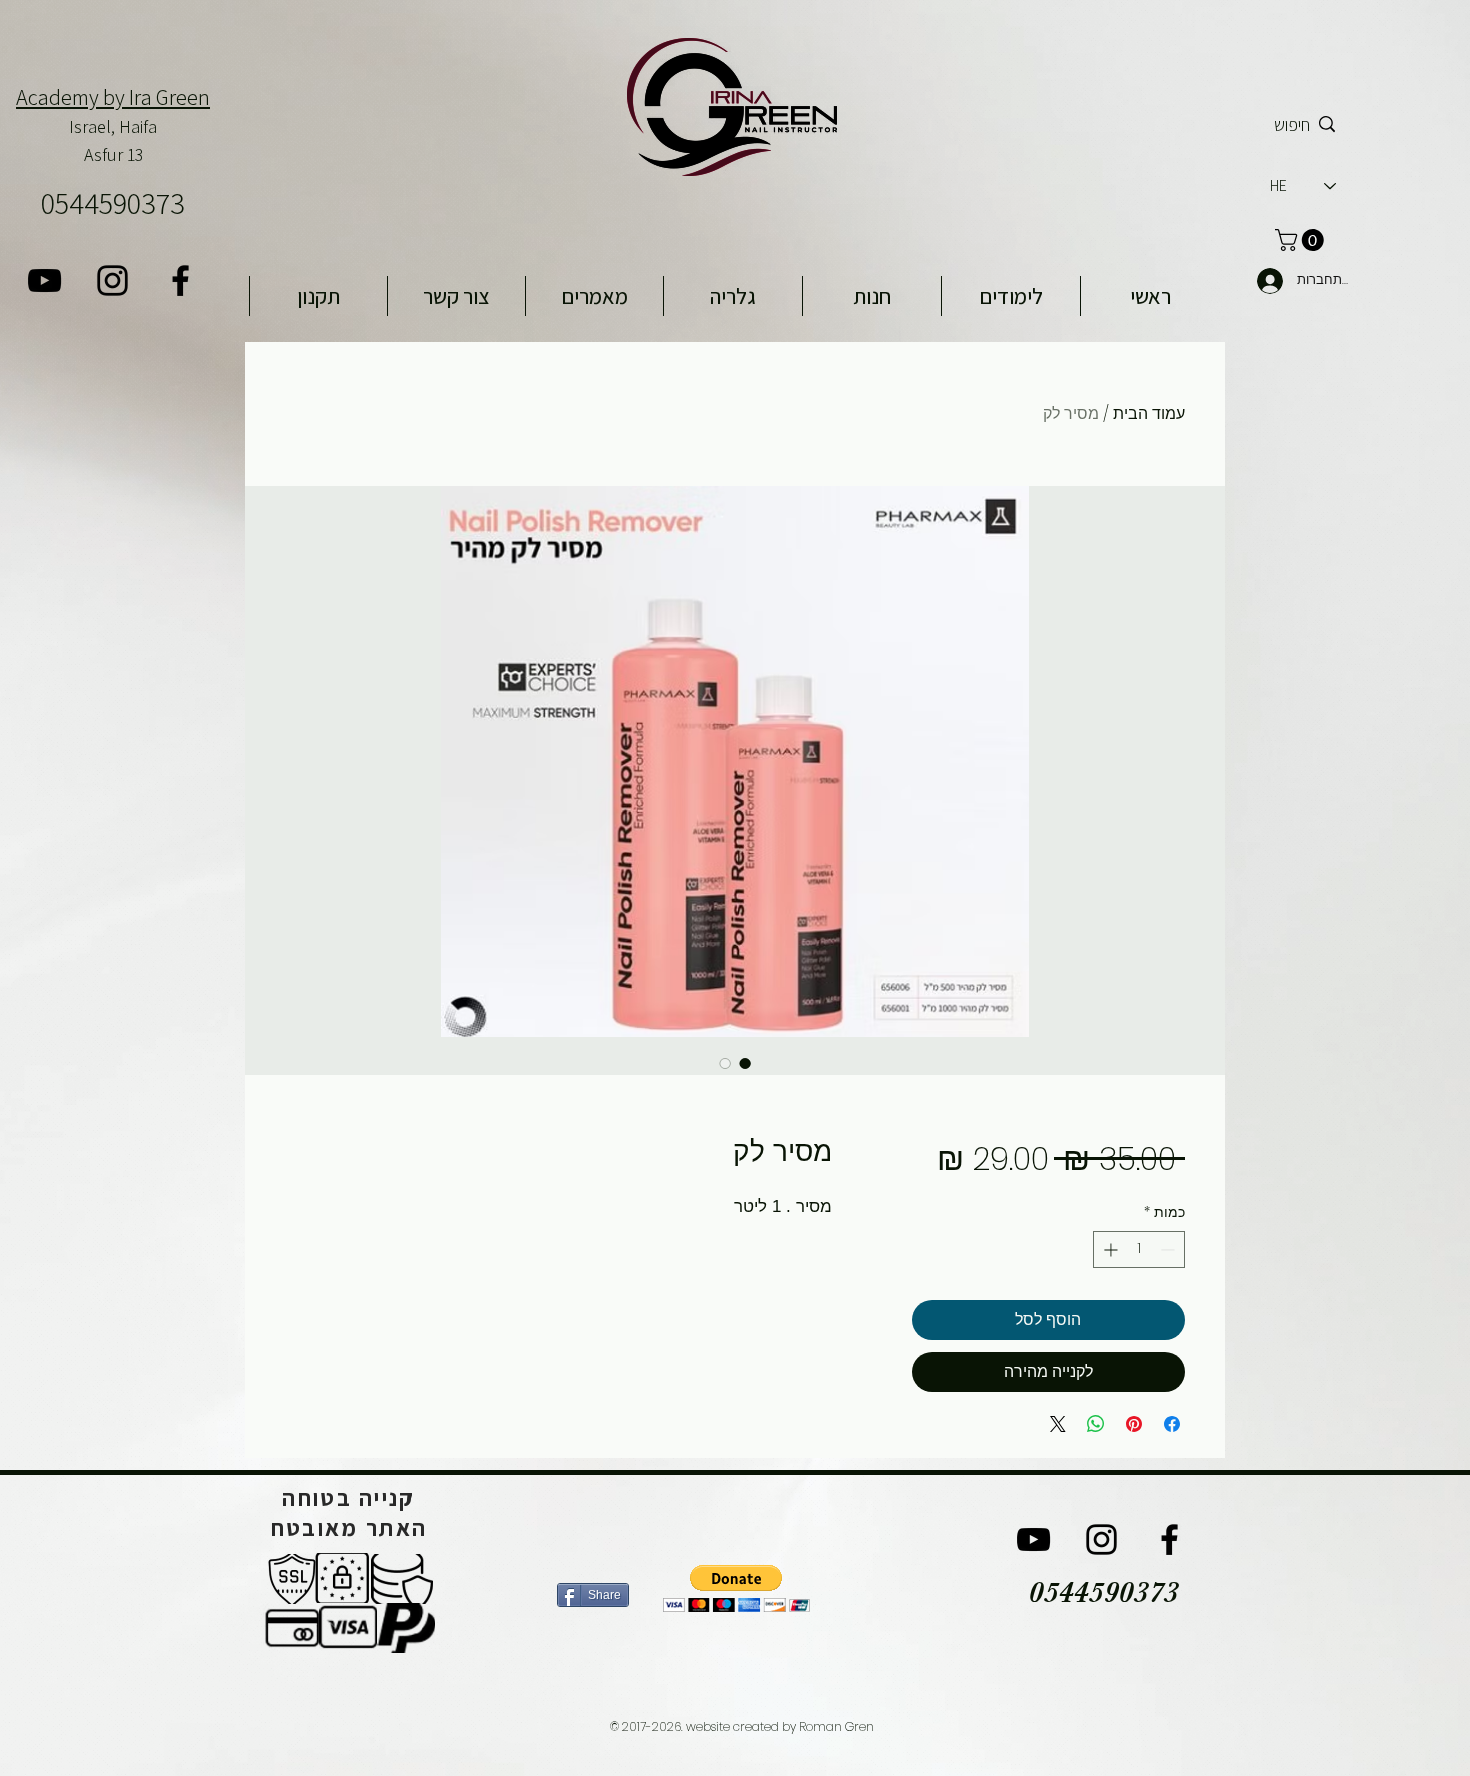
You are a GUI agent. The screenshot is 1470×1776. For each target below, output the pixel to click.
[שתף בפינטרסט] (1134, 1424)
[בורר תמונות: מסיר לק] (745, 1063)
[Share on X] (1058, 1424)
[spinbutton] (1139, 1249)
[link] (1302, 240)
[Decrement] (1169, 1249)
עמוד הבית (1149, 413)
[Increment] (1108, 1249)
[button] (736, 1588)
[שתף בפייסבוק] (1172, 1424)
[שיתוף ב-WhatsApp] (1096, 1424)
